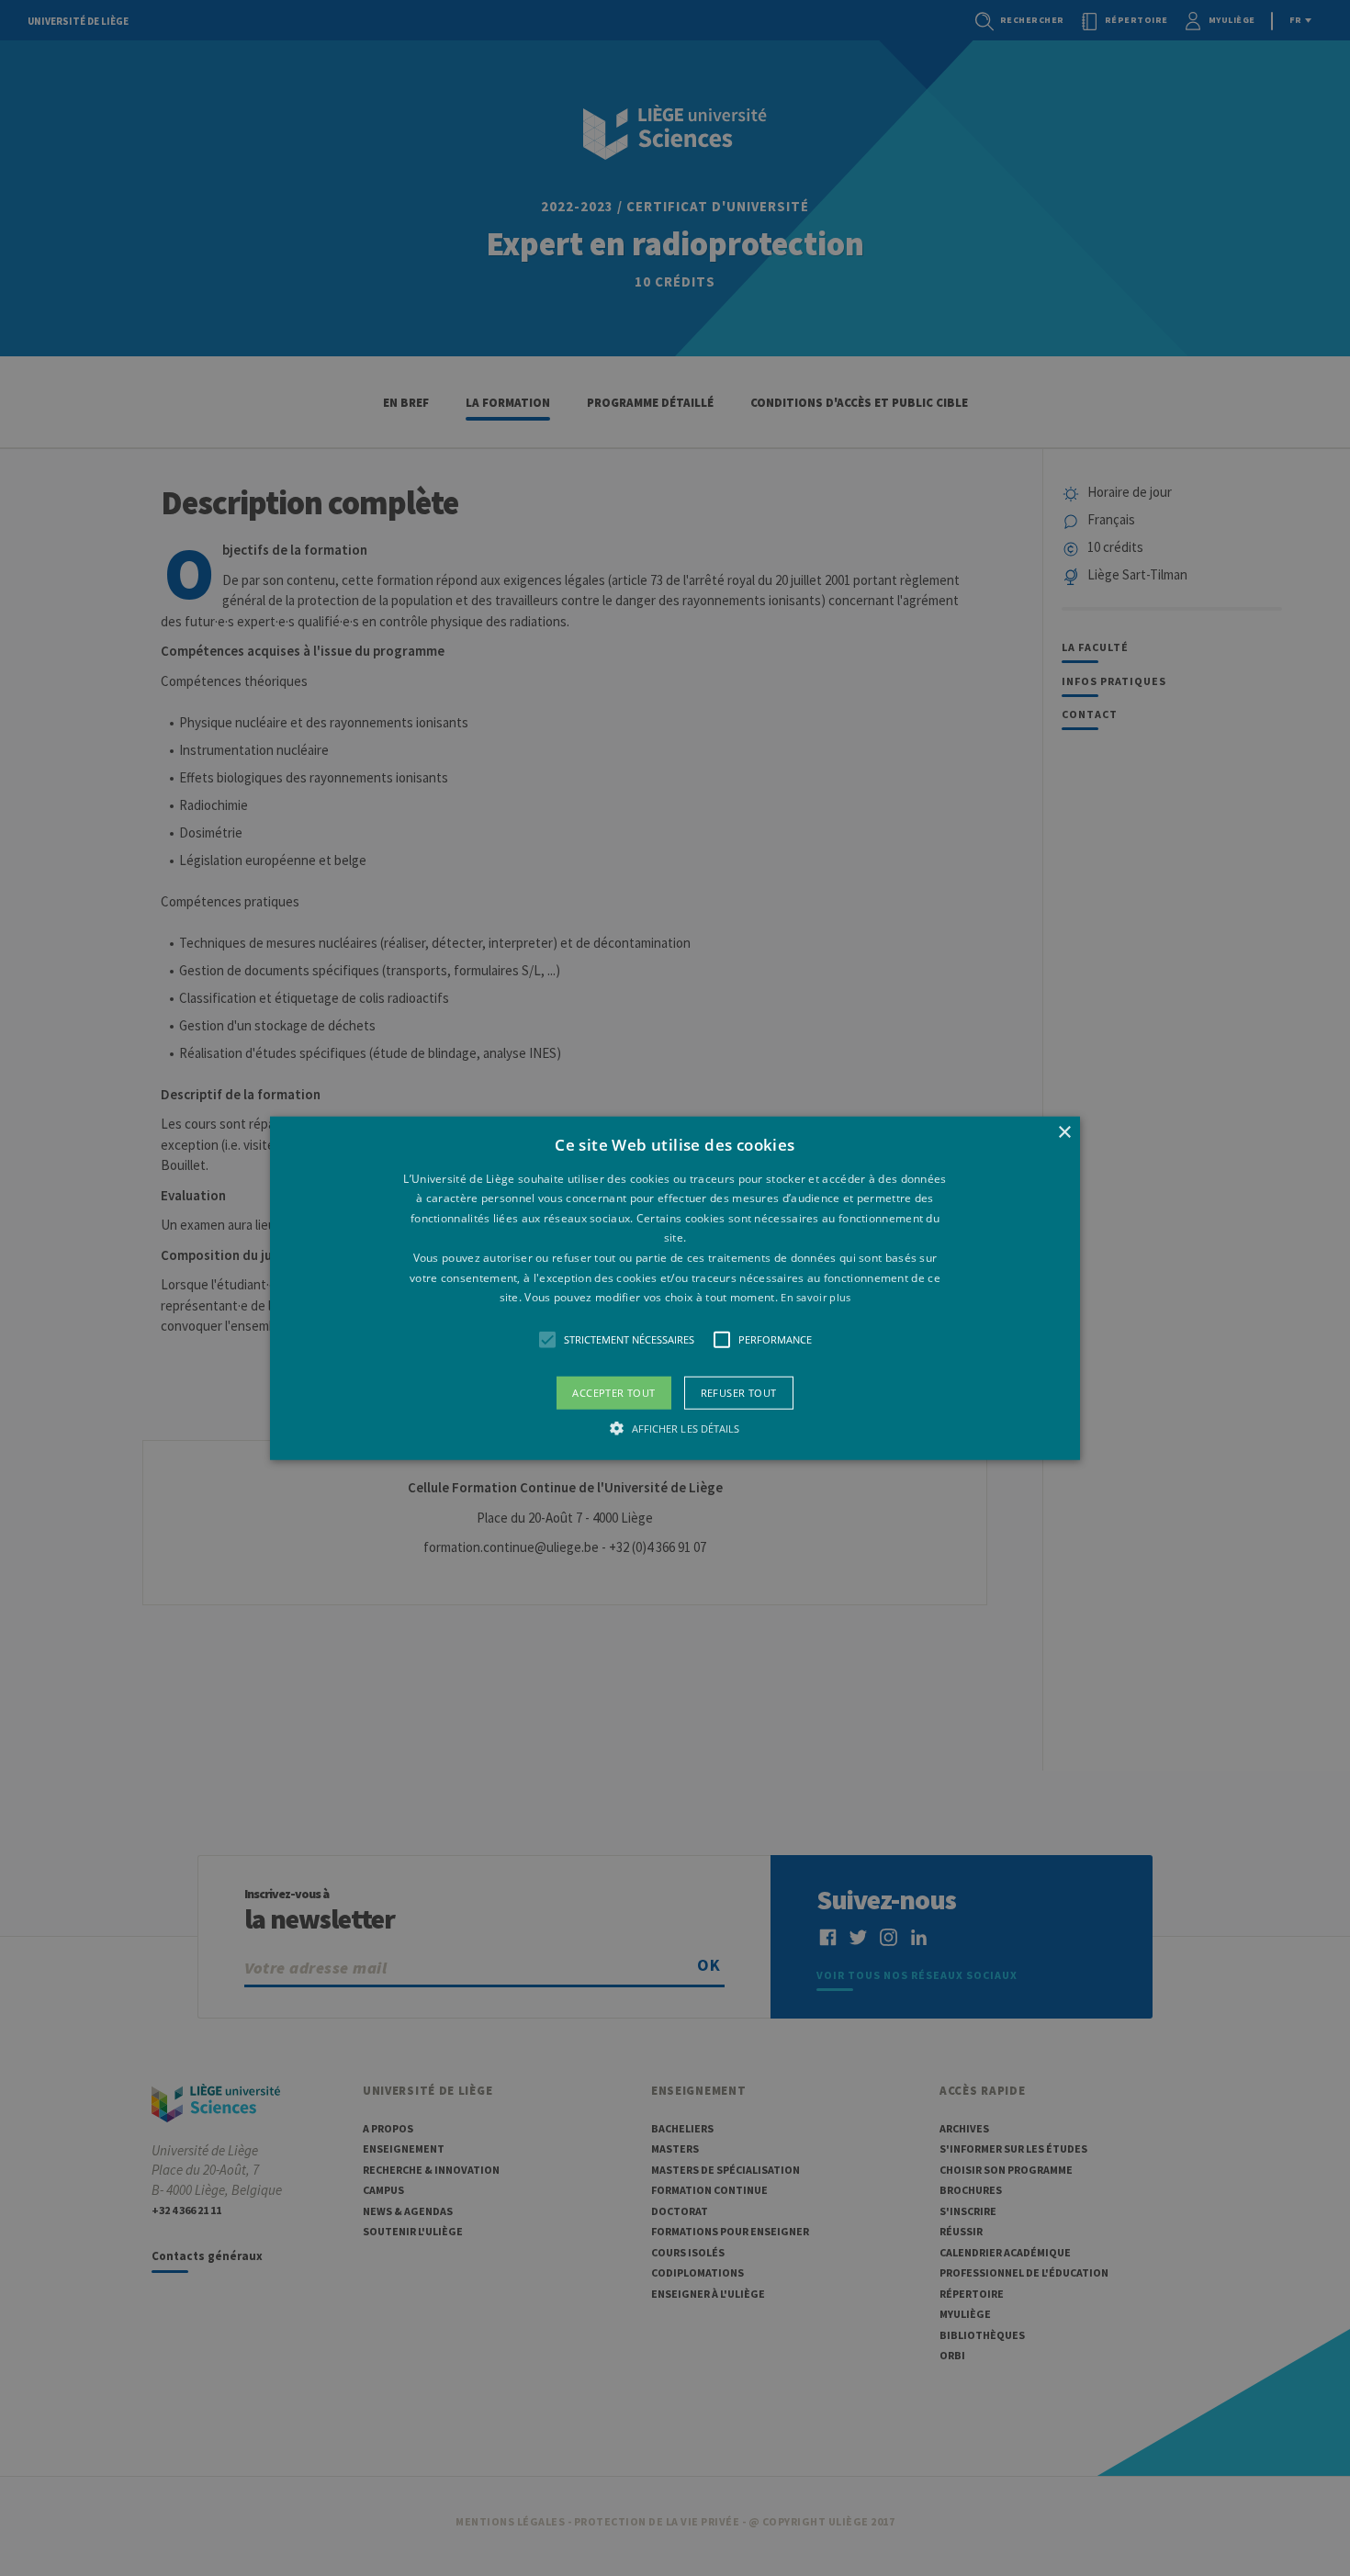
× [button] (1064, 1132)
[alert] (675, 1288)
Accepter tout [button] (613, 1392)
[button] (675, 1288)
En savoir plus (816, 1297)
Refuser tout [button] (739, 1392)
